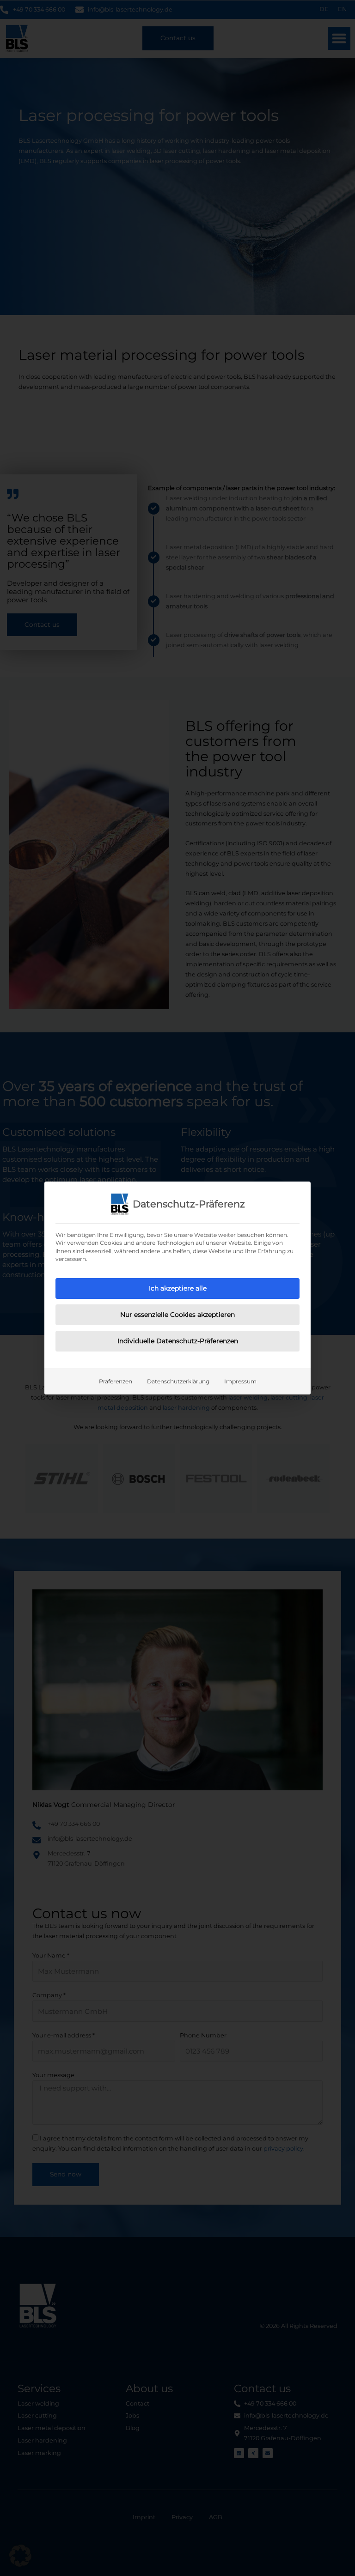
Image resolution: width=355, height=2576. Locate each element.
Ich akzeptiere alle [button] (178, 1288)
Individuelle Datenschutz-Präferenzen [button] (178, 1341)
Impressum (240, 1381)
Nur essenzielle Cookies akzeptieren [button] (177, 1315)
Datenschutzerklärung (178, 1381)
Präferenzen (116, 1381)
